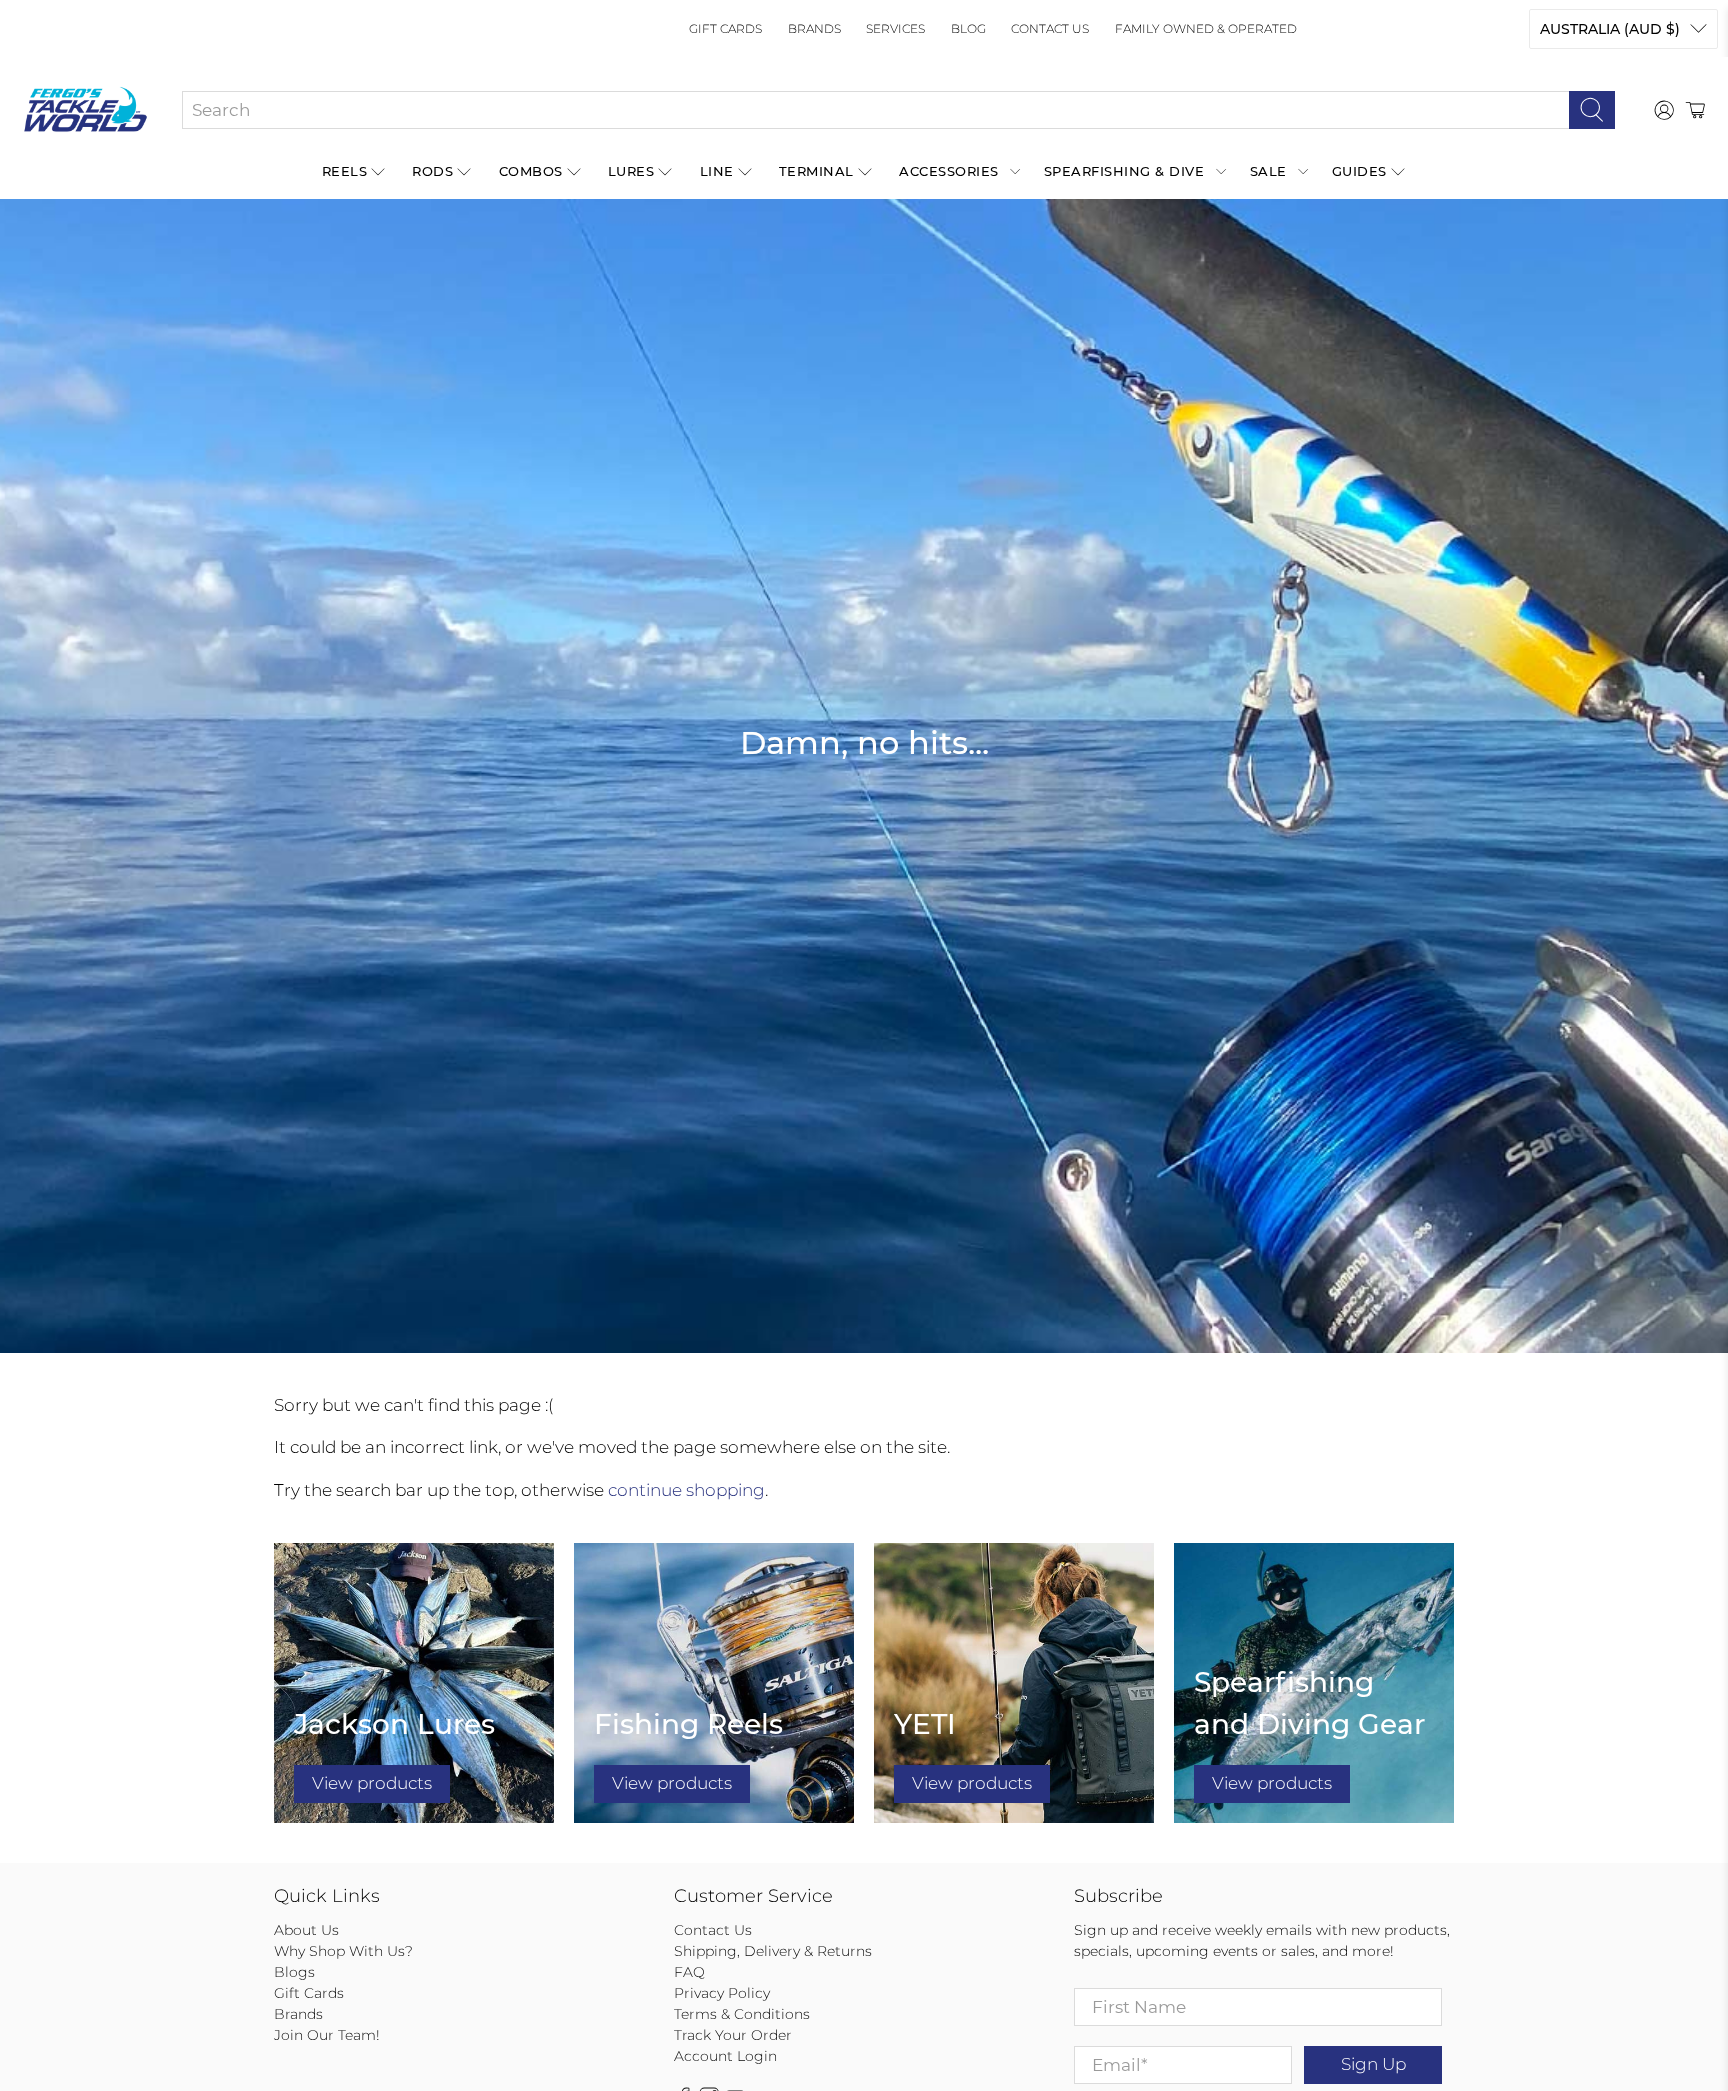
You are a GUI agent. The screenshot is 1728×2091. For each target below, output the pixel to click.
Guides (1359, 171)
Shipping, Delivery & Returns (773, 1951)
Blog (968, 28)
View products (372, 1783)
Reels (345, 171)
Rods (432, 171)
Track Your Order (733, 2035)
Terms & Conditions (742, 2014)
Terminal (816, 171)
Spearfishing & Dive (1124, 171)
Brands (814, 28)
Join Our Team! (327, 2035)
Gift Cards (725, 28)
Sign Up (1373, 2064)
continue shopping (686, 1490)
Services (895, 28)
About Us (306, 1930)
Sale (1268, 171)
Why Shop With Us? (343, 1951)
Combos (531, 171)
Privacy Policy (722, 1993)
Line (717, 171)
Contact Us (1050, 28)
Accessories (949, 171)
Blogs (294, 1972)
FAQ (689, 1972)
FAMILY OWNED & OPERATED (1206, 28)
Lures (631, 171)
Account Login (725, 2056)
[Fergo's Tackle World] (85, 110)
